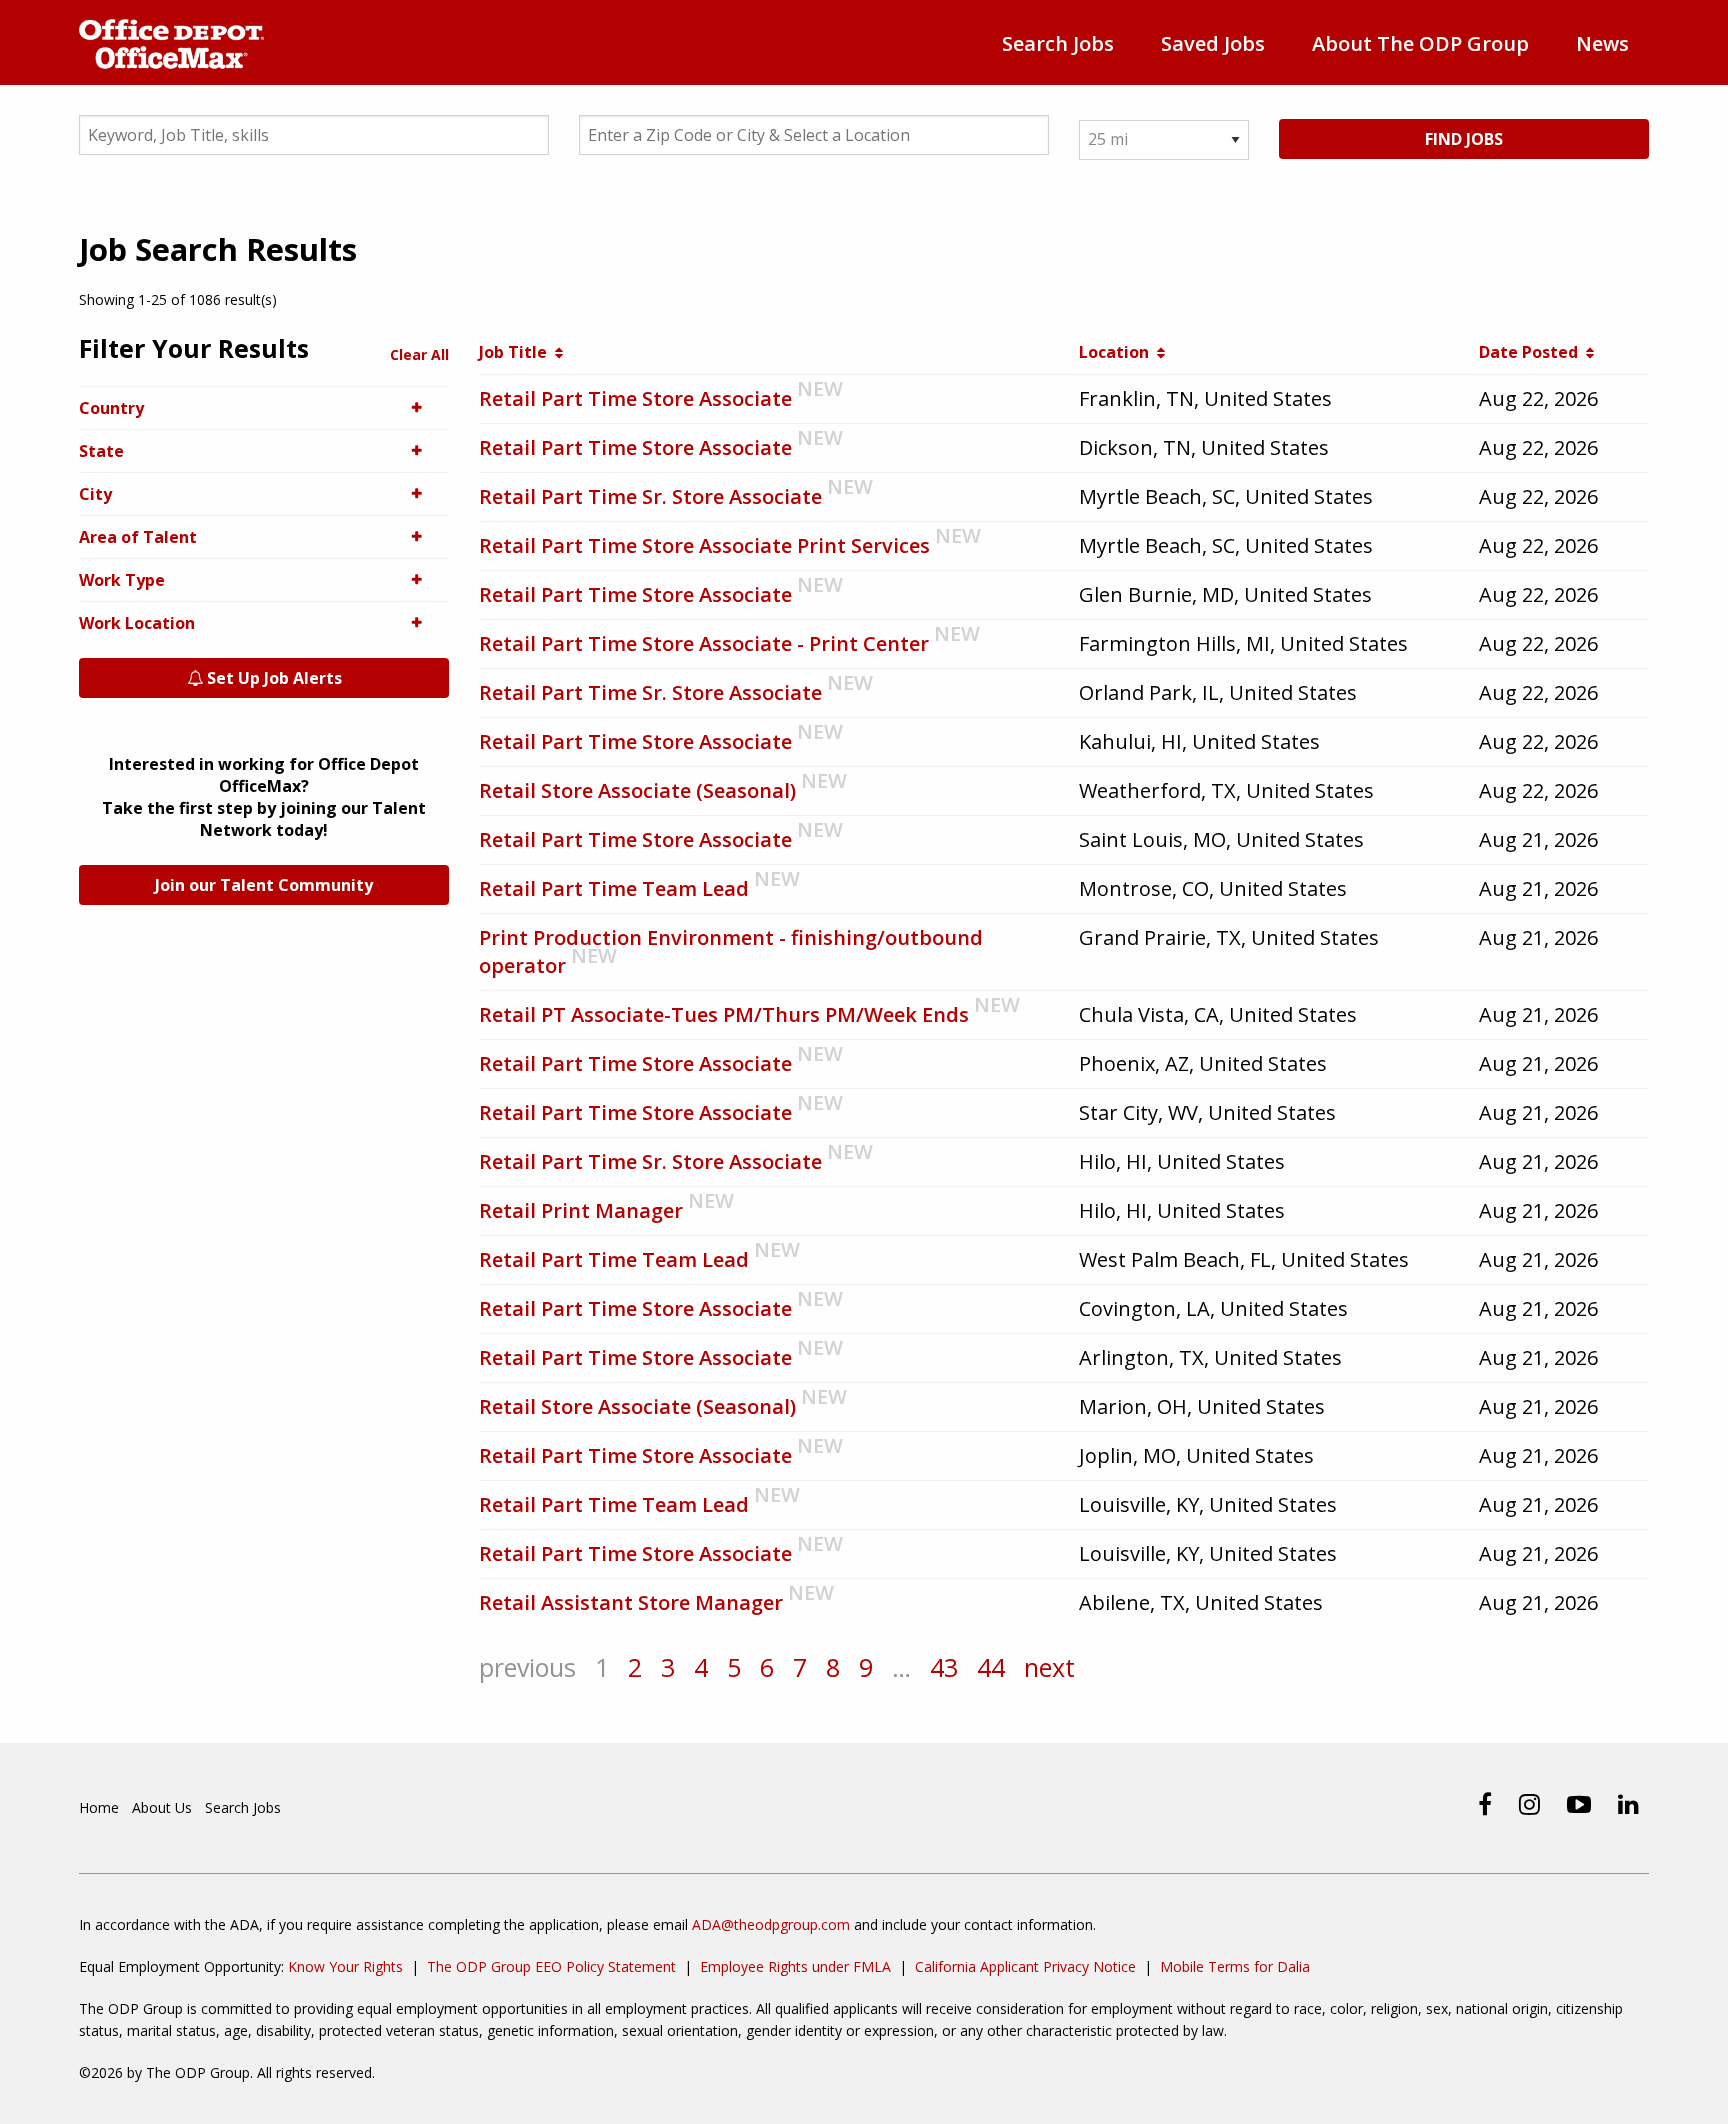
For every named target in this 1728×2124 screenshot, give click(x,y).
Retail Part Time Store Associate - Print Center (704, 643)
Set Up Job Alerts (272, 678)
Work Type (122, 580)
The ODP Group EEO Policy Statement (551, 1966)
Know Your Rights (345, 1966)
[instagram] (1529, 1804)
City (95, 494)
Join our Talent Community (264, 885)
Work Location (137, 623)
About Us (162, 1807)
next (1049, 1667)
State (101, 451)
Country (111, 408)
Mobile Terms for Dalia (1235, 1966)
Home (99, 1807)
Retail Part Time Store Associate (635, 398)
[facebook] (1485, 1804)
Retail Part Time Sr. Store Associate (650, 496)
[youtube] (1579, 1804)
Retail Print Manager (581, 1210)
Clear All (419, 354)
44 (991, 1667)
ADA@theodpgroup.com (771, 1924)
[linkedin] (1628, 1804)
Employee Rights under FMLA (795, 1966)
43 (944, 1667)
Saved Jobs (1213, 43)
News (1602, 43)
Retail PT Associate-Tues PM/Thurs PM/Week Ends (724, 1014)
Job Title (517, 352)
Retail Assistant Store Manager (631, 1602)
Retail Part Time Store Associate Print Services (704, 545)
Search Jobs (1058, 43)
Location (1118, 352)
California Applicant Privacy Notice (1025, 1966)
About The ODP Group (1420, 43)
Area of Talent (138, 537)
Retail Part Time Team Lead (614, 888)
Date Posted (1532, 352)
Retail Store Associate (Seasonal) (637, 790)
